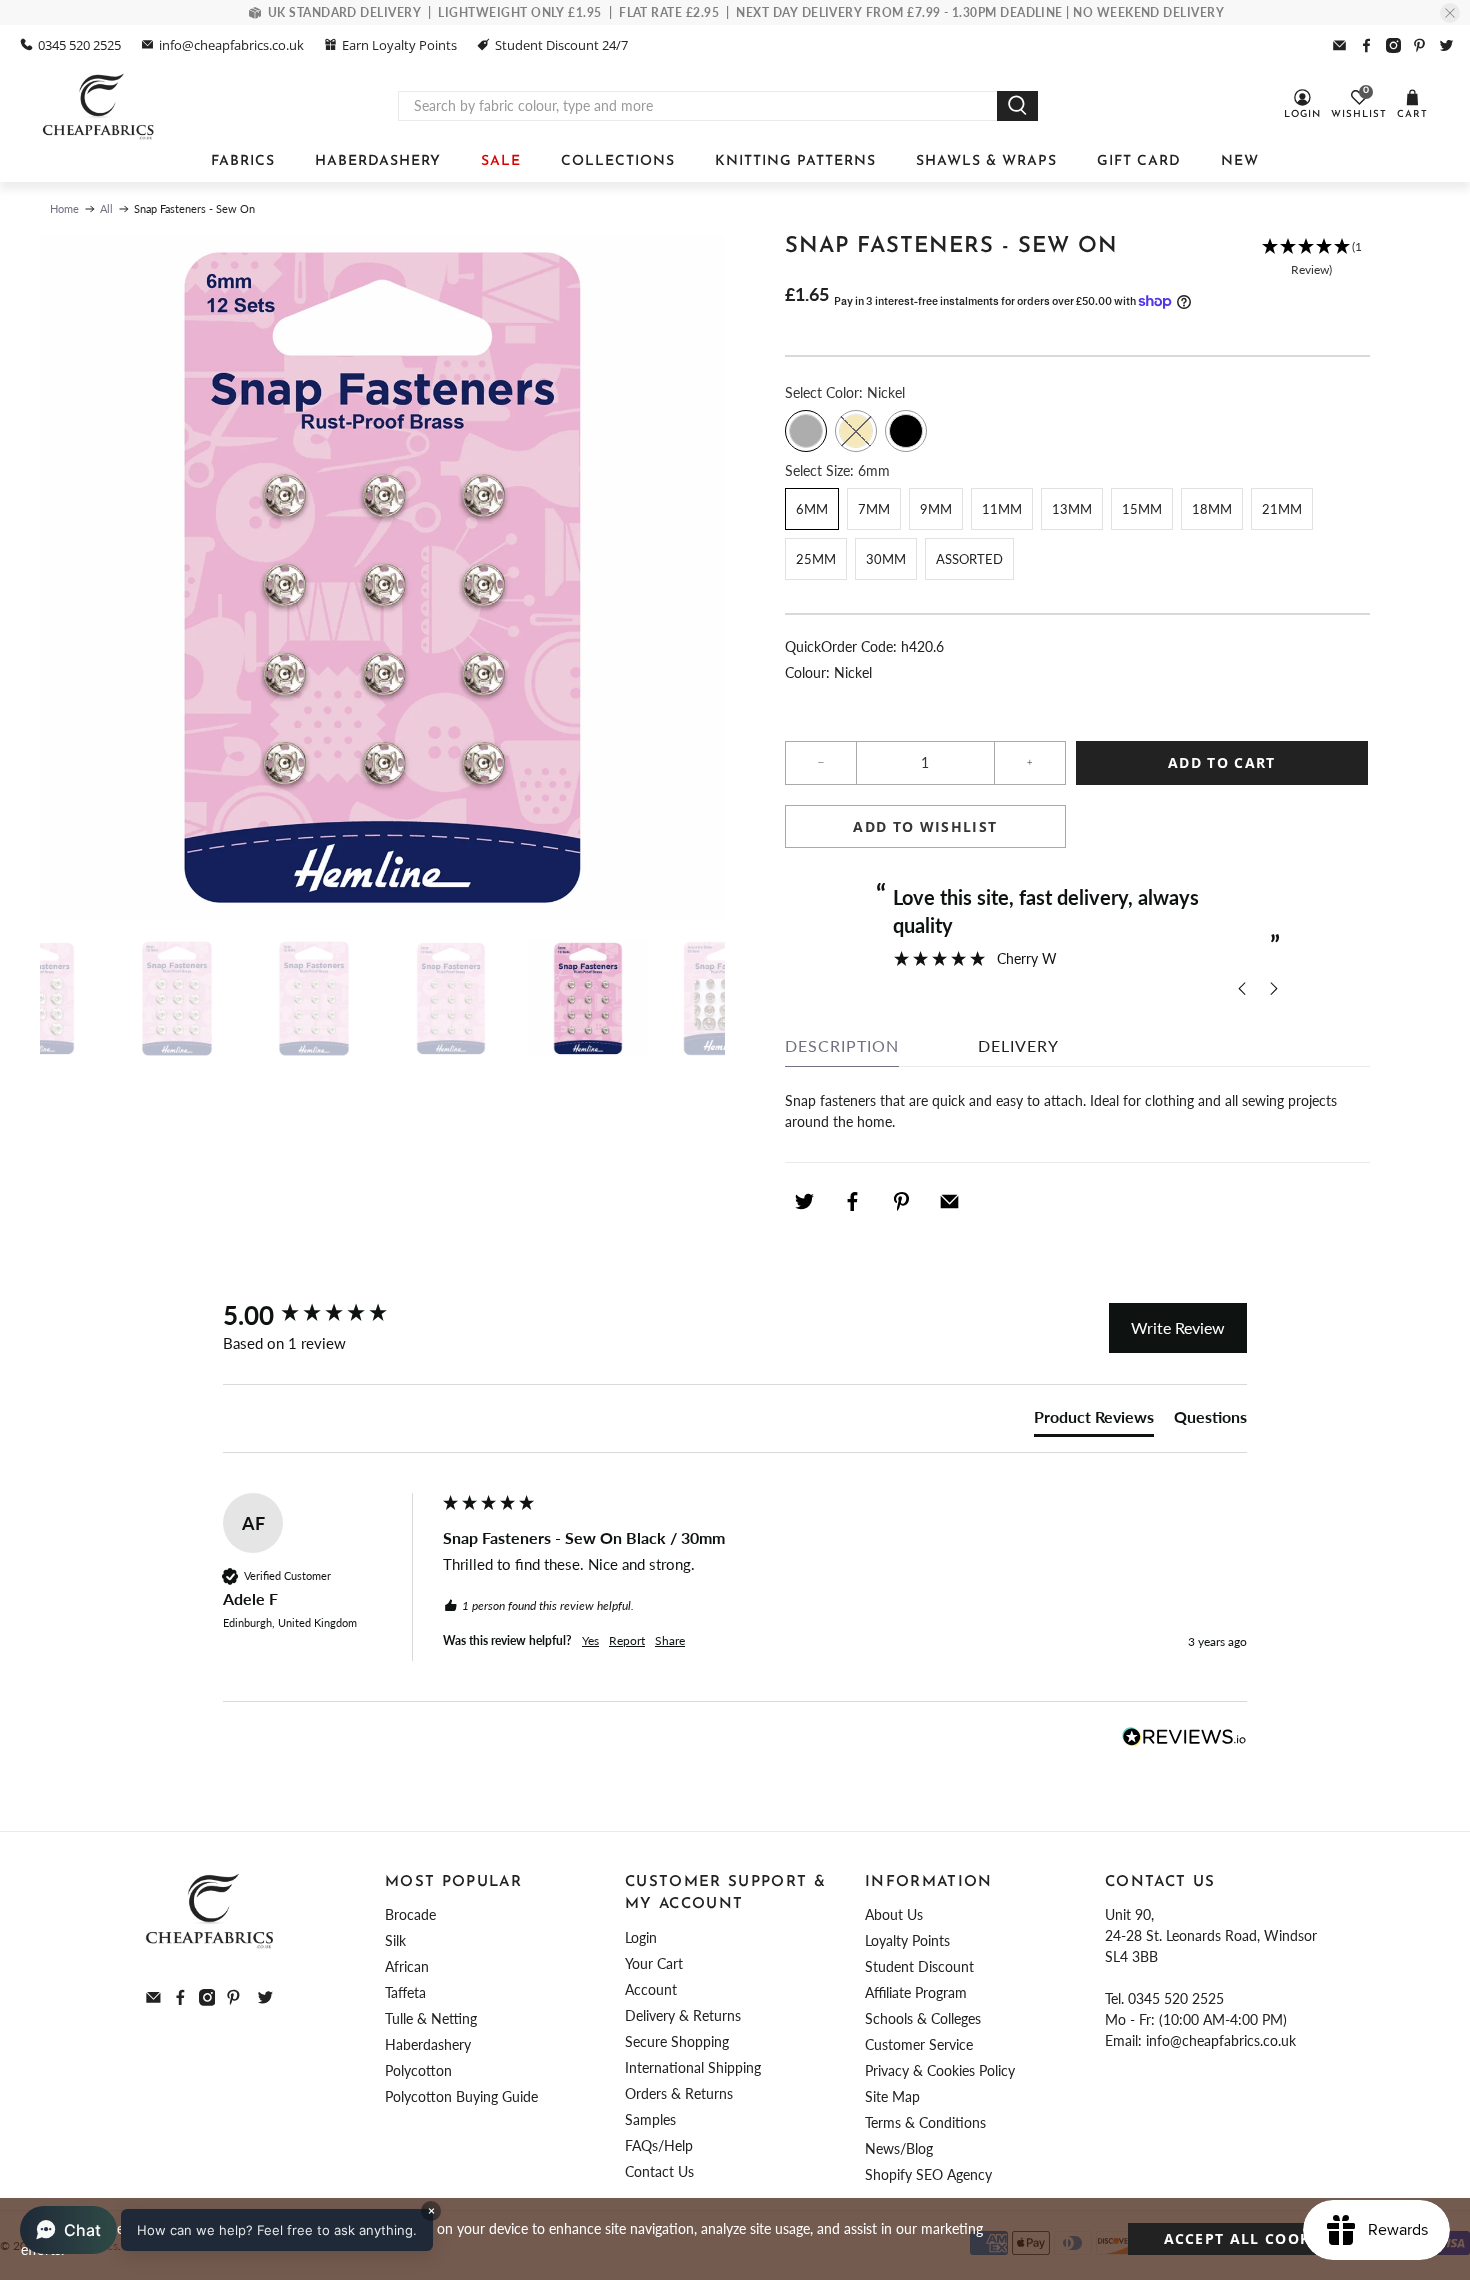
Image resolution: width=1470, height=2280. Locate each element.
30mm (886, 559)
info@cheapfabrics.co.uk (231, 45)
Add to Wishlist (925, 826)
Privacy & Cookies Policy (940, 2070)
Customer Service (919, 2044)
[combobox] (698, 106)
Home (64, 208)
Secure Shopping (677, 2041)
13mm (1072, 509)
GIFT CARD (1139, 161)
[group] (328, 1315)
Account (651, 1989)
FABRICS (243, 161)
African (407, 1966)
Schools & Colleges (923, 2018)
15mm (1142, 509)
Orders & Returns (679, 2093)
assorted (969, 559)
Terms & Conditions (925, 2122)
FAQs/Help (659, 2145)
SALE (501, 161)
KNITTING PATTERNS (795, 161)
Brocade (410, 1914)
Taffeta (405, 1992)
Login (641, 1937)
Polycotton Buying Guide (461, 2096)
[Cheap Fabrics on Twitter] (1446, 45)
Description (842, 1045)
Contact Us (659, 2171)
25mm (816, 559)
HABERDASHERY (378, 161)
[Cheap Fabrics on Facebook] (1366, 45)
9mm (936, 509)
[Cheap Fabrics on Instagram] (1393, 45)
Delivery (1018, 1045)
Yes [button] (590, 1640)
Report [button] (627, 1640)
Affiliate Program (916, 1992)
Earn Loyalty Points (399, 45)
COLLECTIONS (618, 161)
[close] (1450, 13)
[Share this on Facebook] (853, 1202)
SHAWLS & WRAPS (986, 161)
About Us (894, 1914)
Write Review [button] (1178, 1327)
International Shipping (693, 2067)
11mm (1002, 509)
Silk (395, 1940)
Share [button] (670, 1640)
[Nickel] (806, 431)
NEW (1240, 161)
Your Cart (654, 1963)
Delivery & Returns (683, 2015)
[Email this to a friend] (950, 1202)
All (106, 208)
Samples (650, 2119)
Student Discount (919, 1966)
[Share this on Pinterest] (901, 1202)
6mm (812, 509)
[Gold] (856, 431)
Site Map (892, 2096)
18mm (1212, 509)
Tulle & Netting (431, 2018)
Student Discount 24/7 (561, 45)
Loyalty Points (907, 1940)
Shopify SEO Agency (928, 2174)
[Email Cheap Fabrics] (1339, 45)
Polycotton (418, 2070)
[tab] (1094, 1421)
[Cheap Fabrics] (99, 106)
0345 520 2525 (79, 45)
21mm (1282, 509)
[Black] (906, 431)
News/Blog (899, 2148)
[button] (1311, 259)
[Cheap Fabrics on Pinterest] (1419, 45)
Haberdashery (428, 2044)
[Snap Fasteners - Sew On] (382, 577)
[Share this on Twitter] (804, 1202)
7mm (874, 509)
